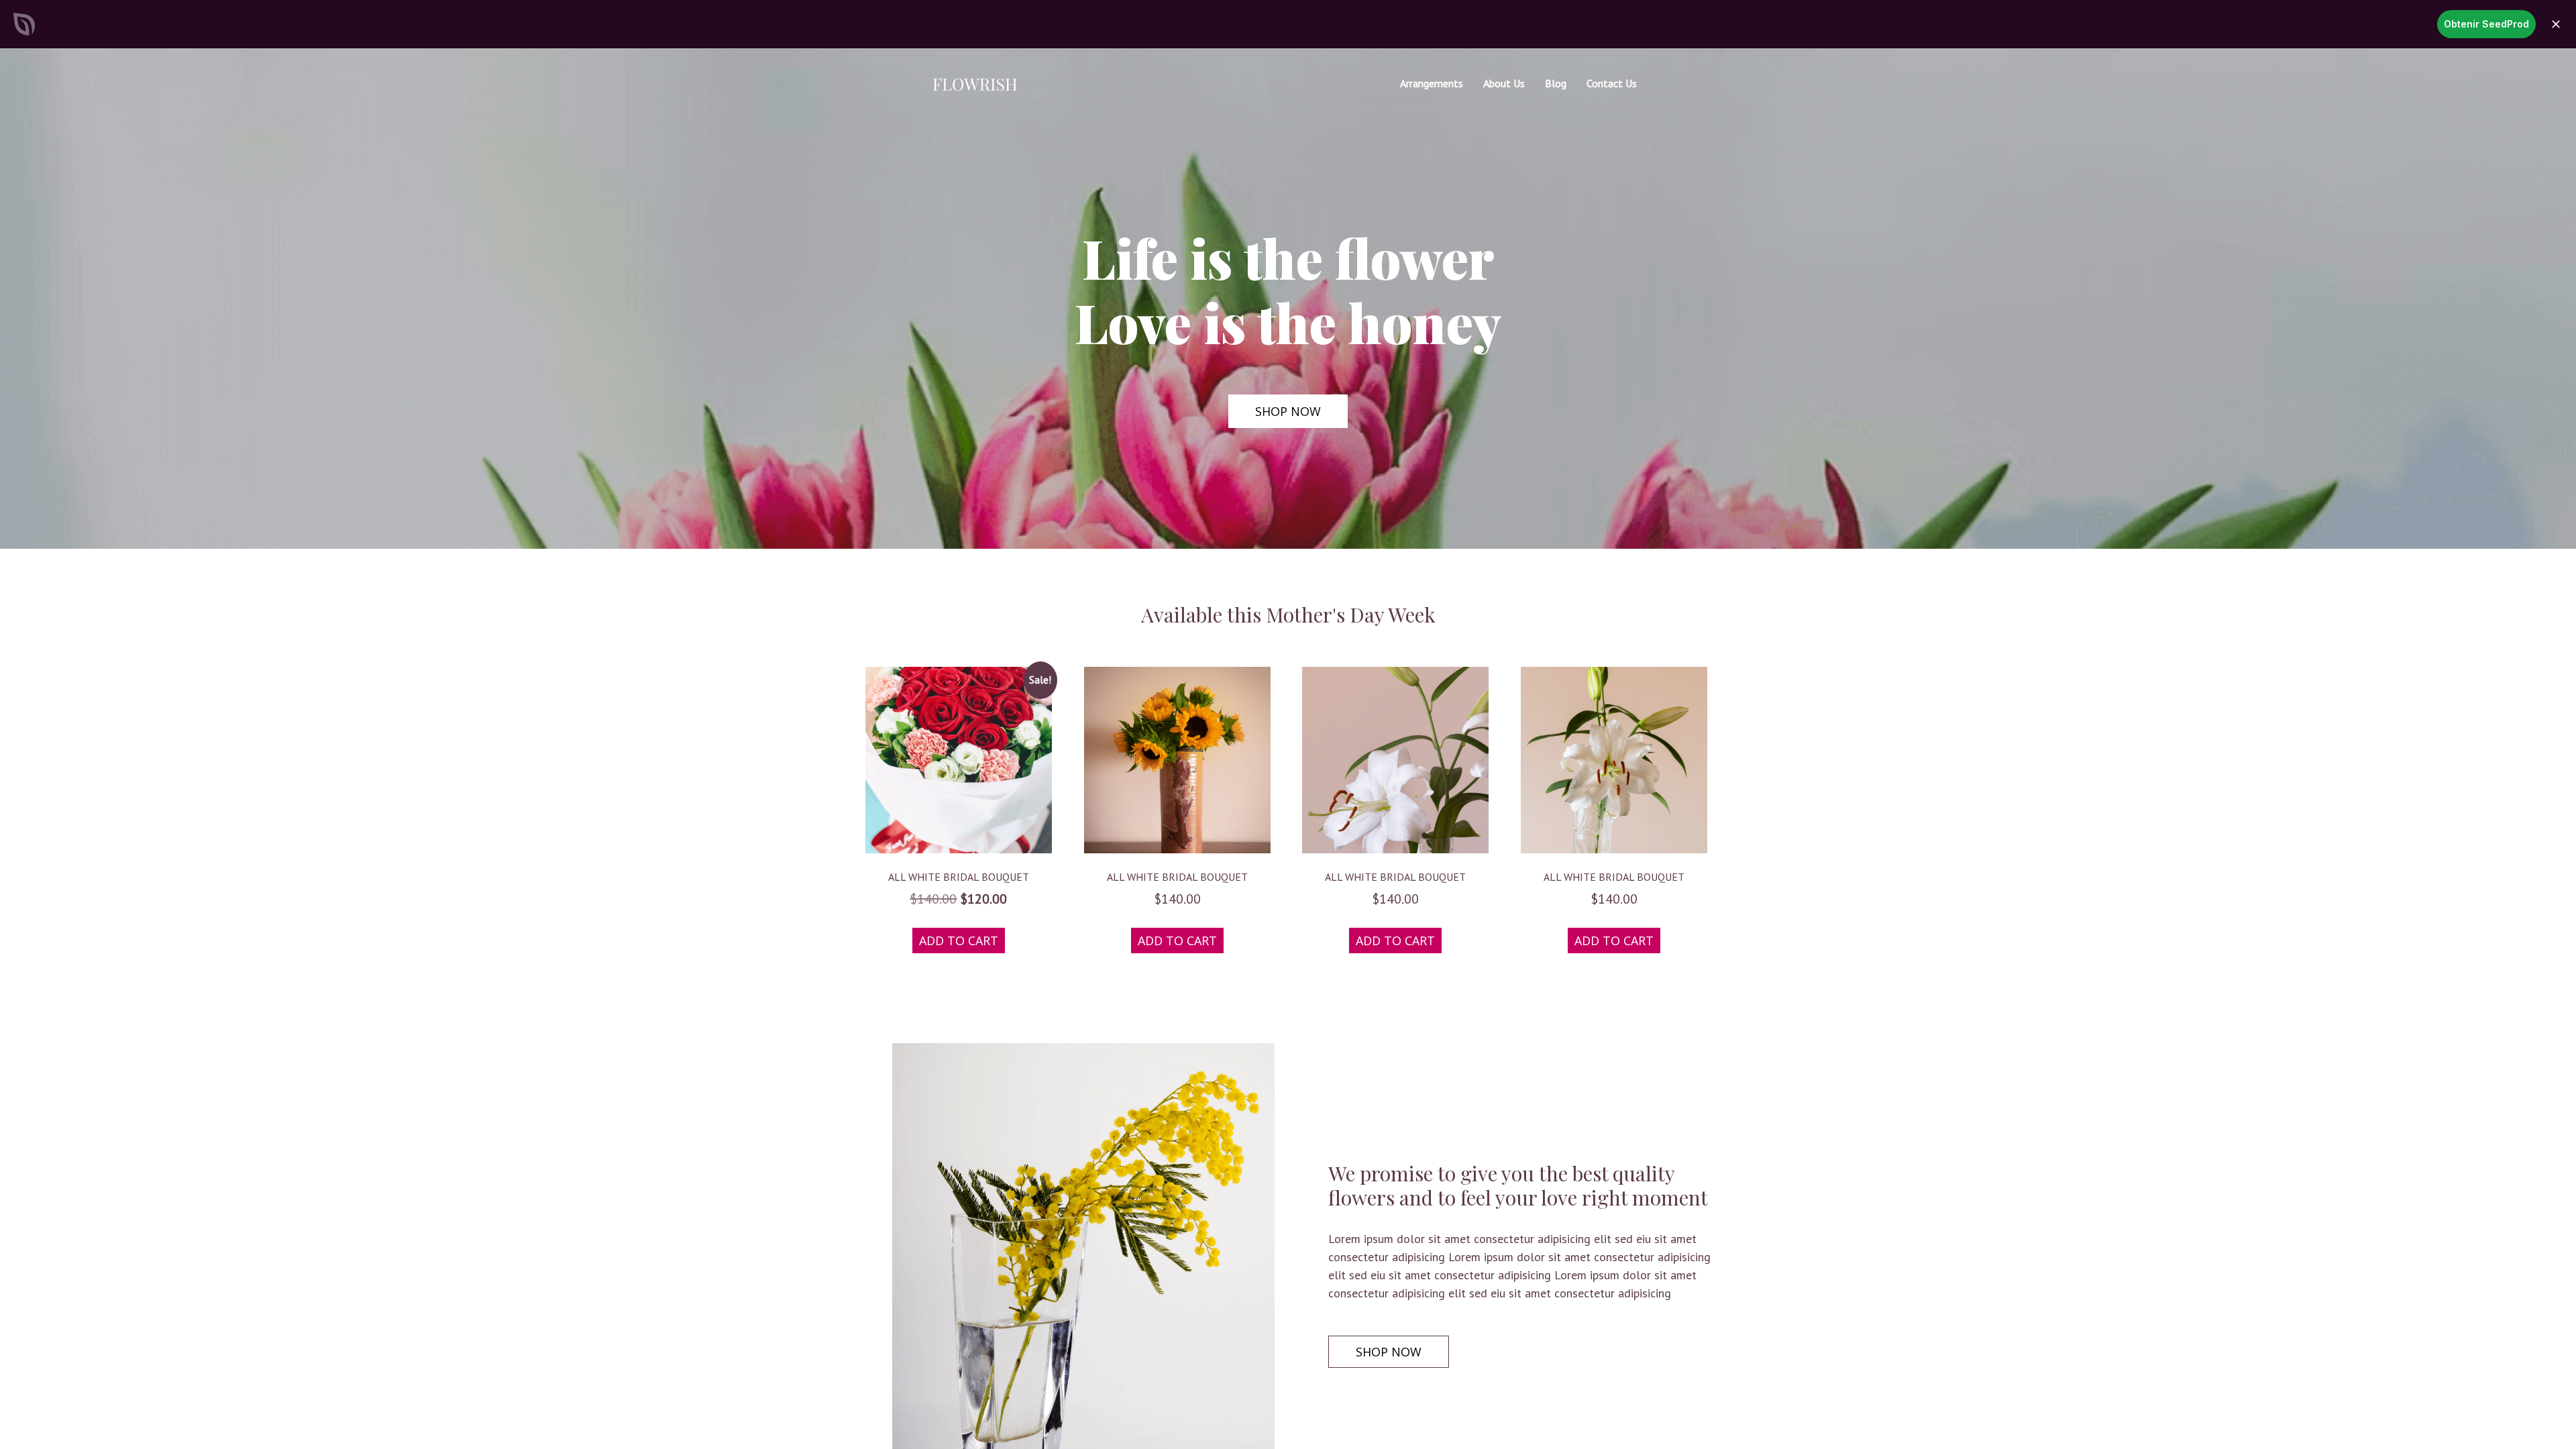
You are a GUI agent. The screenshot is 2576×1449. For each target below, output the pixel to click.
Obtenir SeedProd (2486, 24)
